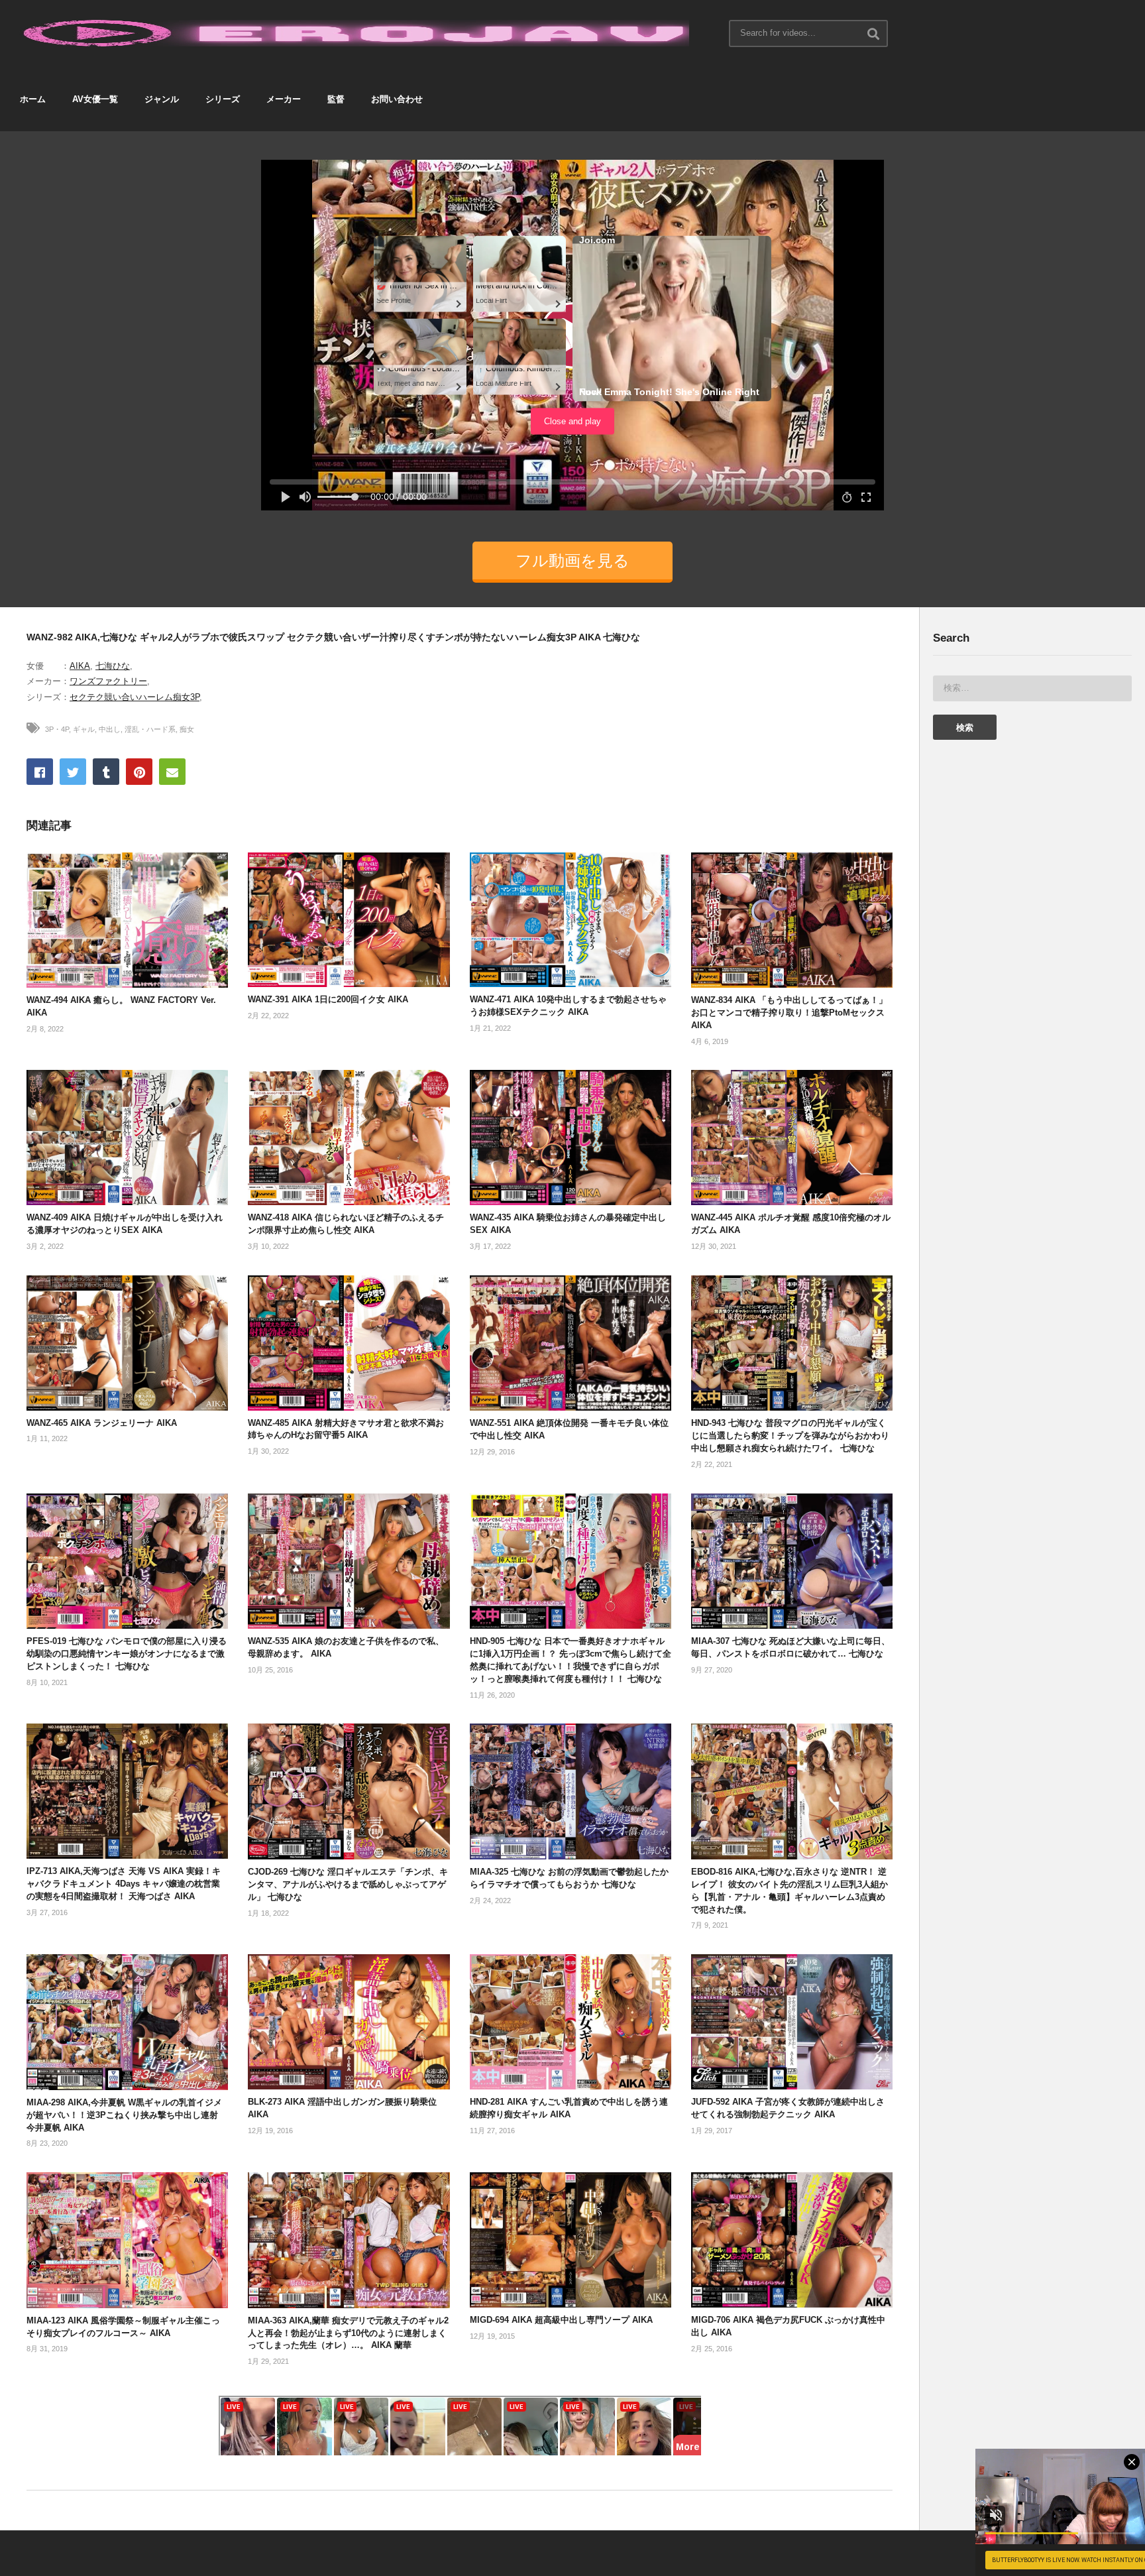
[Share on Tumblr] (106, 772)
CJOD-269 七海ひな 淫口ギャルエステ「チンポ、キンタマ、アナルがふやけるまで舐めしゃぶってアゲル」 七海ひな (348, 1884)
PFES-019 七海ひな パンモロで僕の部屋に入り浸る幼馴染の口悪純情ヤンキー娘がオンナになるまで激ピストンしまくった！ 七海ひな (127, 1654)
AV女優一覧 (95, 99)
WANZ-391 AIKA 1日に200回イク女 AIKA (328, 999)
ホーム (33, 99)
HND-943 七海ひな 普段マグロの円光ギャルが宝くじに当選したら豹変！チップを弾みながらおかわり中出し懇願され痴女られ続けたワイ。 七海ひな (790, 1435)
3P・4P (57, 729)
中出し (110, 729)
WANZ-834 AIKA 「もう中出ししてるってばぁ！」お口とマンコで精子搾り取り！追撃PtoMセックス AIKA (789, 1013)
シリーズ (223, 99)
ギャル (84, 729)
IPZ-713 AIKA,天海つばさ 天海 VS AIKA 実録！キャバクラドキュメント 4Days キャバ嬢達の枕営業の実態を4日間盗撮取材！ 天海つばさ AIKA (124, 1884)
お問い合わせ (397, 99)
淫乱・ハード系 (150, 729)
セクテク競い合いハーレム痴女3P (135, 697)
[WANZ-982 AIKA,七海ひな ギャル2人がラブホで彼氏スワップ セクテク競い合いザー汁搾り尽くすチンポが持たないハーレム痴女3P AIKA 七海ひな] (127, 920)
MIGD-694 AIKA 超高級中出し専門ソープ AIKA (561, 2320)
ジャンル (162, 99)
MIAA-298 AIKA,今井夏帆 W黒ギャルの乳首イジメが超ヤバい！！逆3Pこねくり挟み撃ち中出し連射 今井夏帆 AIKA (124, 2115)
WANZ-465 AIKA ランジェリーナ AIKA (102, 1423)
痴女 (187, 729)
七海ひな (113, 666)
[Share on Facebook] (40, 772)
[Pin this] (139, 772)
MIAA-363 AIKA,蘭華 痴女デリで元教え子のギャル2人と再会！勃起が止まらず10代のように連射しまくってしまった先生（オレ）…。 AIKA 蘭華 (348, 2333)
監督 (336, 99)
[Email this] (172, 772)
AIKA (80, 666)
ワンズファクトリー (108, 681)
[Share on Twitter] (73, 772)
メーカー (284, 99)
